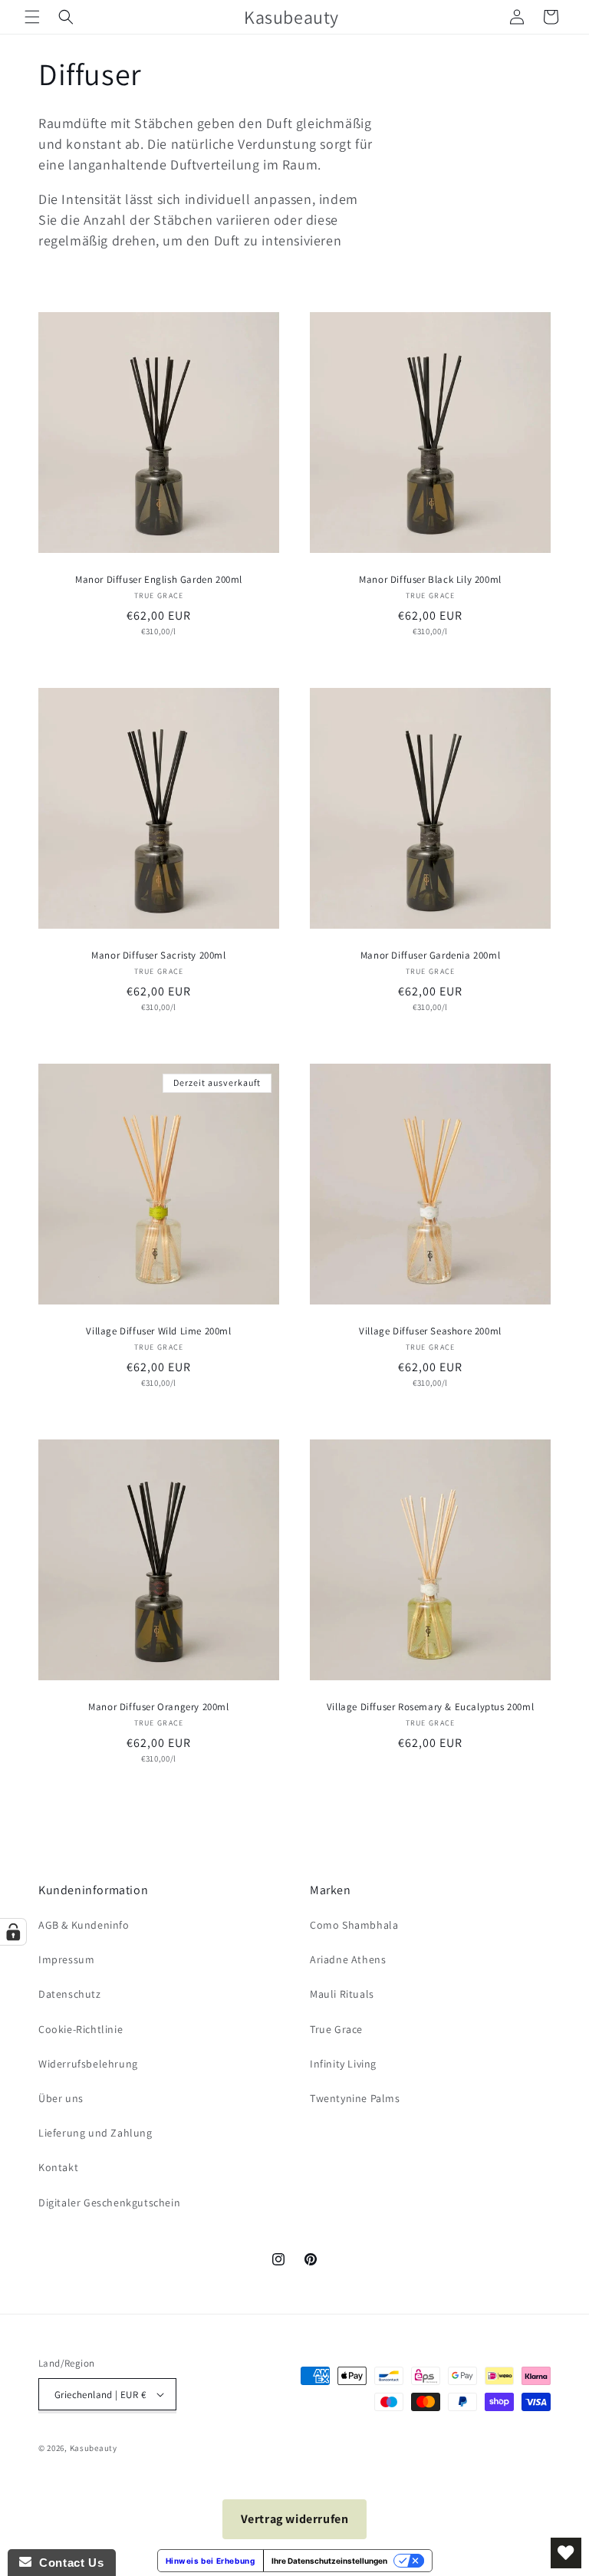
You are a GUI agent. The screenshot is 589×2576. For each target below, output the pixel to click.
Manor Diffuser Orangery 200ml (158, 1707)
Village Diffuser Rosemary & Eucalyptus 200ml (430, 1707)
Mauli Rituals (342, 1994)
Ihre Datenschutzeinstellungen (329, 2561)
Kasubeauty (94, 2448)
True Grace (336, 2029)
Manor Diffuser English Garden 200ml (159, 580)
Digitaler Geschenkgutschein (109, 2203)
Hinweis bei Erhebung (211, 2561)
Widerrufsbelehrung (88, 2064)
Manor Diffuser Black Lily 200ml (430, 580)
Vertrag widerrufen (295, 2519)
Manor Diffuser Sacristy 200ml (158, 956)
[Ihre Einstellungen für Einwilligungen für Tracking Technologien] (13, 1932)
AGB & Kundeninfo (84, 1925)
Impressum (66, 1959)
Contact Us (67, 2563)
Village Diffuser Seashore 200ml (430, 1331)
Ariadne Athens (348, 1959)
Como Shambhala (354, 1925)
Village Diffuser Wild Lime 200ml (158, 1331)
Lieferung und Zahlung (95, 2133)
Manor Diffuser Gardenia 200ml (430, 956)
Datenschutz (70, 1994)
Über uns (61, 2098)
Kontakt (58, 2167)
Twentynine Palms (355, 2098)
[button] (32, 17)
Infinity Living (343, 2064)
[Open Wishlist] (566, 2553)
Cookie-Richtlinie (81, 2029)
